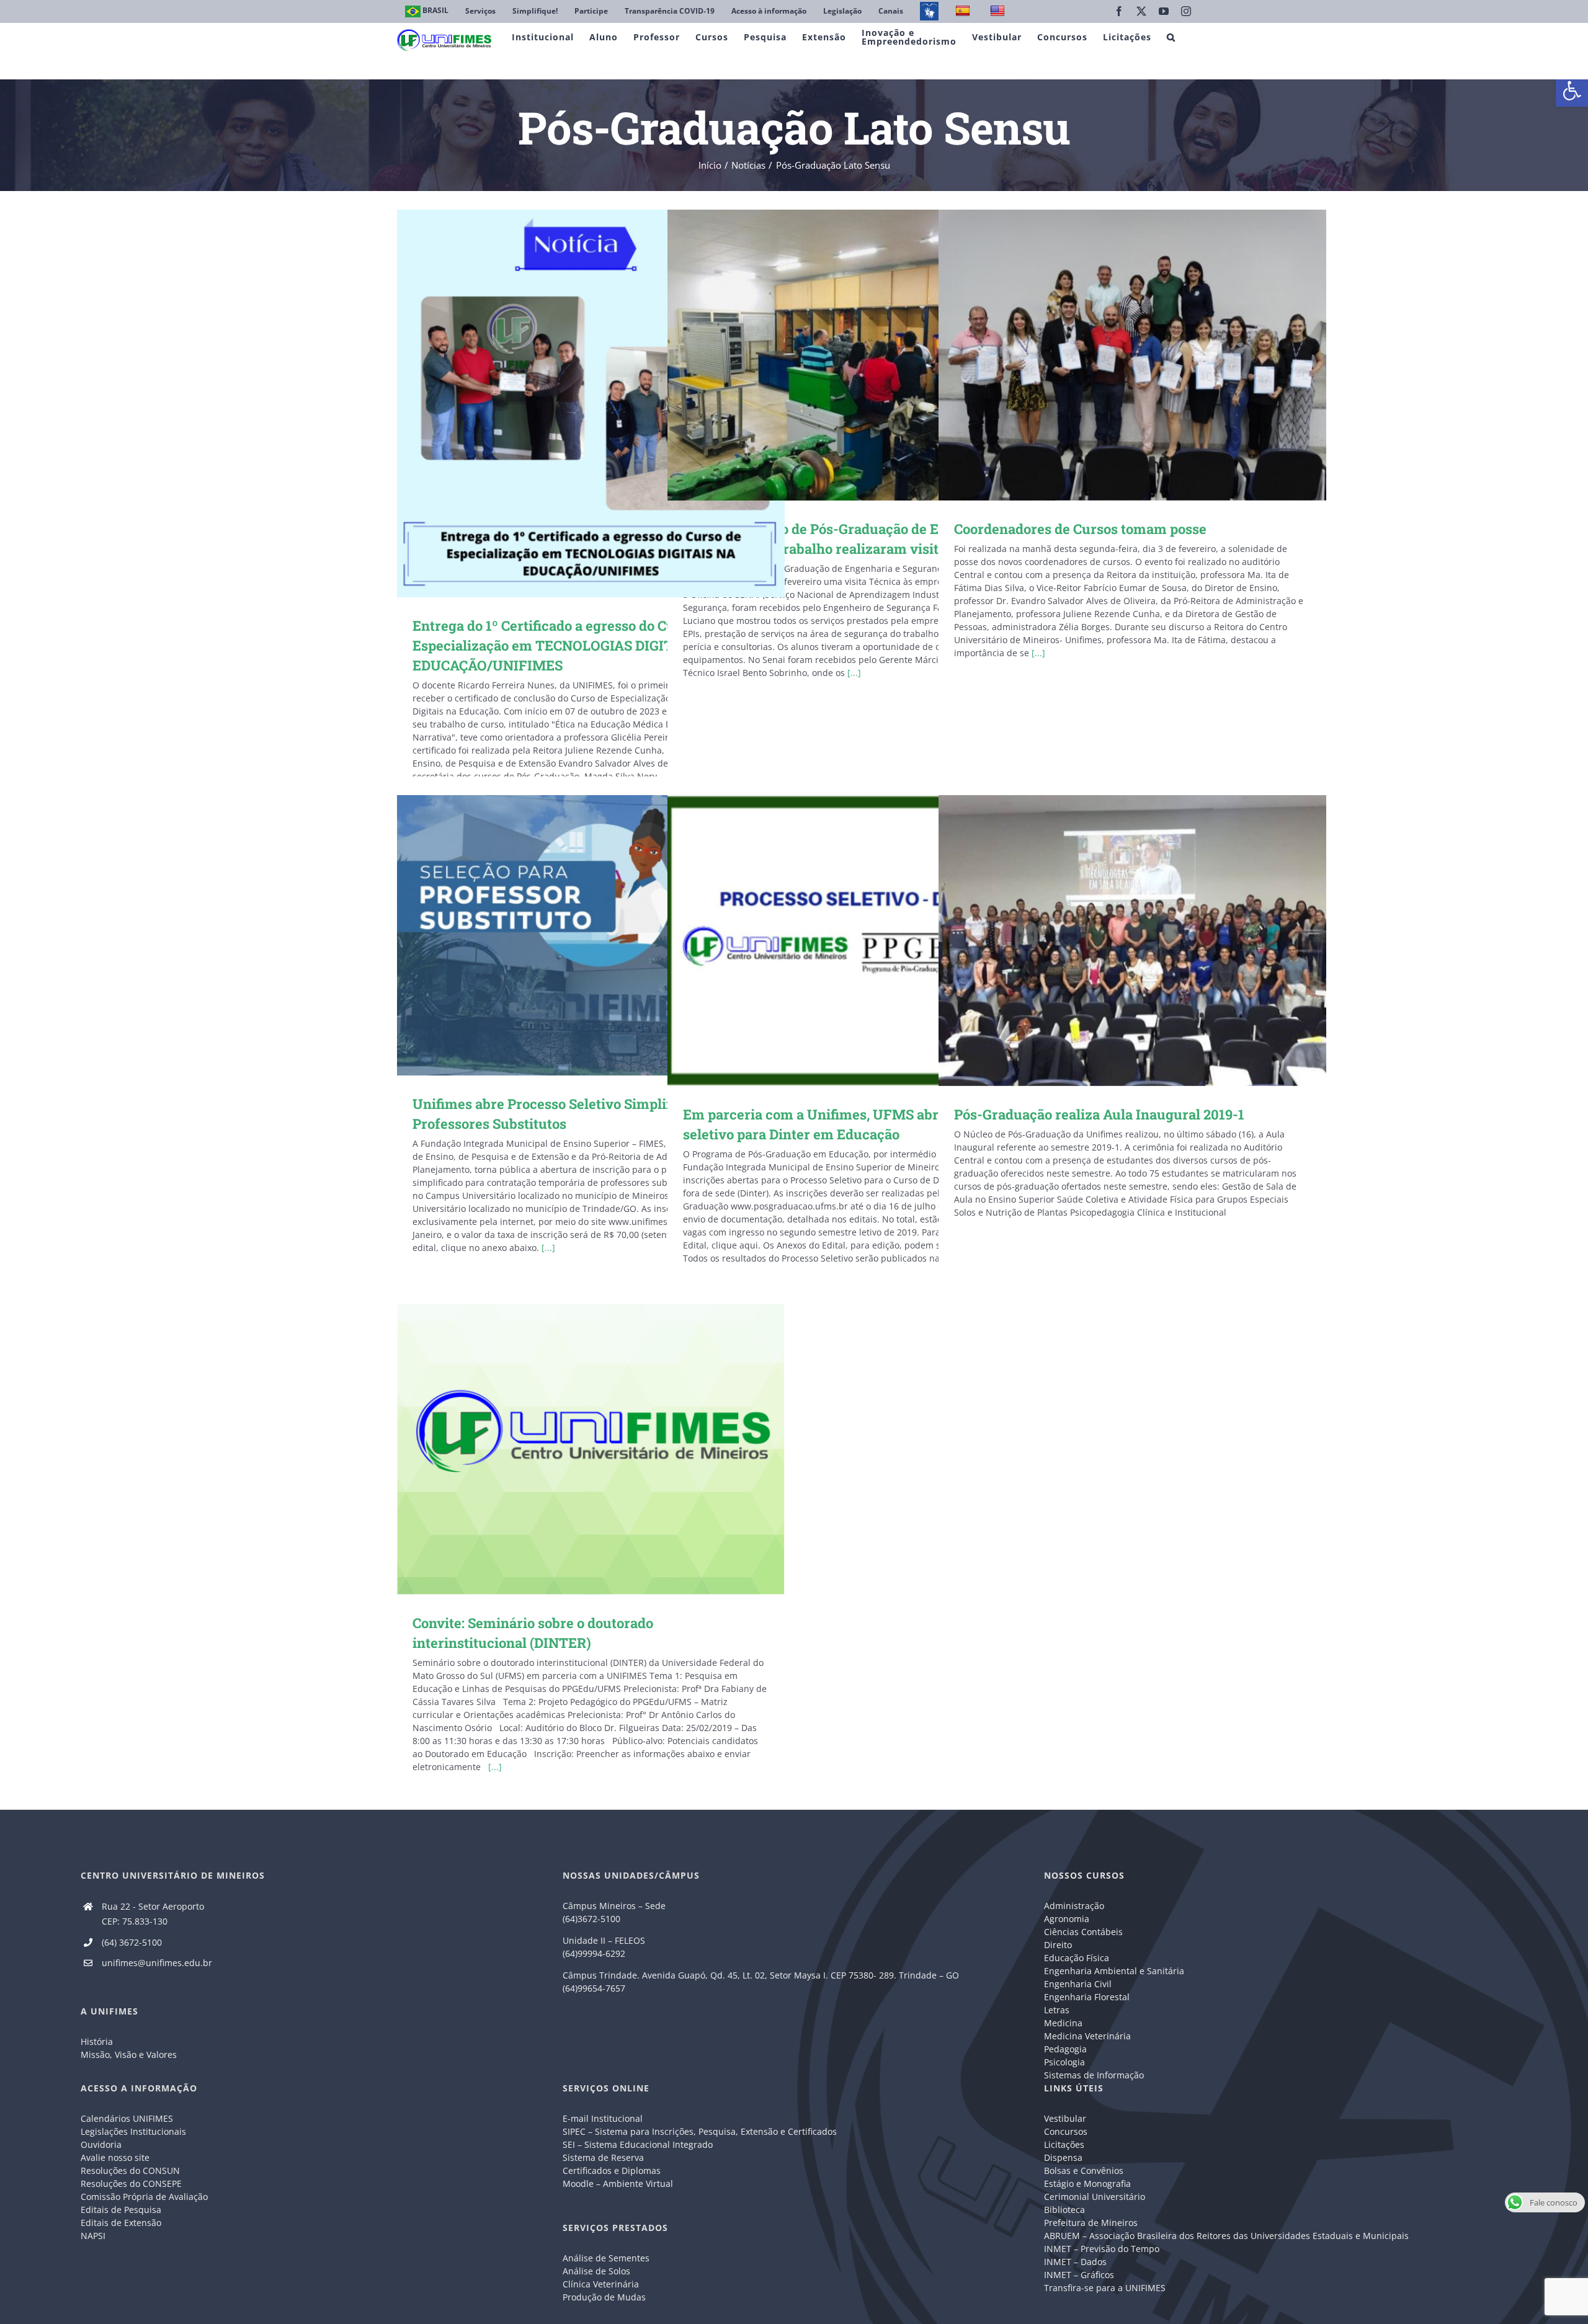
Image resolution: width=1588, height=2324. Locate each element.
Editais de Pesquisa (121, 2210)
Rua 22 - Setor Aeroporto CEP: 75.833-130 (153, 1914)
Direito (1058, 1945)
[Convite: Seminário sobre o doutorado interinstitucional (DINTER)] (591, 1449)
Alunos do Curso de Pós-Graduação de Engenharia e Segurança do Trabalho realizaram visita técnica (843, 355)
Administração (1074, 1906)
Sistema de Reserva (603, 2157)
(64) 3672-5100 (132, 1942)
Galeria (609, 403)
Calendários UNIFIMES (127, 2118)
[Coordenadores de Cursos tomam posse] (1132, 355)
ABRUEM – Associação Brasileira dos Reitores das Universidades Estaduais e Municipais (1226, 2236)
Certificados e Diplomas (612, 2170)
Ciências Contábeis (1083, 1932)
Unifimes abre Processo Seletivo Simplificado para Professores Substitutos (573, 936)
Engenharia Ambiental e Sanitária (1114, 1971)
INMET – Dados (1075, 2262)
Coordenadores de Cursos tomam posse (1114, 355)
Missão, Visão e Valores (129, 2055)
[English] (999, 11)
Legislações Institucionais (133, 2131)
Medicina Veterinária (1087, 2036)
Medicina (1063, 2023)
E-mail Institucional (603, 2118)
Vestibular (1065, 2118)
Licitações (1064, 2144)
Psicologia (1064, 2062)
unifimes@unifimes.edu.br (157, 1963)
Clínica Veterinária (601, 2284)
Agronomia (1067, 1919)
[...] (854, 673)
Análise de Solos (596, 2271)
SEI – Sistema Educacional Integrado (638, 2144)
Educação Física (1077, 1958)
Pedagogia (1065, 2049)
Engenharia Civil (1078, 1984)
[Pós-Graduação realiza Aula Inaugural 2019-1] (1132, 941)
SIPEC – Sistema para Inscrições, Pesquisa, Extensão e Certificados (700, 2131)
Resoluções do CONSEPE (131, 2184)
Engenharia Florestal (1087, 1997)
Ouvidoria (101, 2144)
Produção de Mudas (604, 2297)
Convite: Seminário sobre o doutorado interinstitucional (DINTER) (573, 1449)
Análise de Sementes (606, 2258)
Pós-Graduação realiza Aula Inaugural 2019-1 (1114, 941)
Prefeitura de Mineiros (1091, 2223)
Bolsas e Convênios (1084, 2170)
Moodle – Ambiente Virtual (618, 2184)
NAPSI (94, 2236)
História (97, 2041)
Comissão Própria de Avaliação (144, 2197)
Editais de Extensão (121, 2223)
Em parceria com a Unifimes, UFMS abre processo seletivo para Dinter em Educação (843, 941)
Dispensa (1063, 2157)
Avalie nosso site (115, 2157)
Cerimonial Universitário (1095, 2197)
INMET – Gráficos (1079, 2275)
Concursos (1066, 2131)
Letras (1057, 2010)
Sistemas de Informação (1094, 2075)
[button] (1572, 91)
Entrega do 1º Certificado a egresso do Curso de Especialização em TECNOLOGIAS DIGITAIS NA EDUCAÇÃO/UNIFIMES (573, 403)
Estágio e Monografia (1087, 2184)
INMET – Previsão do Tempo (1102, 2249)
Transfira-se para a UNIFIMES (1105, 2288)
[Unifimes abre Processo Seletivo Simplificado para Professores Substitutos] (591, 935)
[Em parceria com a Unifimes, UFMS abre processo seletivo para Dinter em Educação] (861, 941)
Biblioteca (1064, 2210)
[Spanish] (964, 11)
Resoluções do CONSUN (130, 2170)
